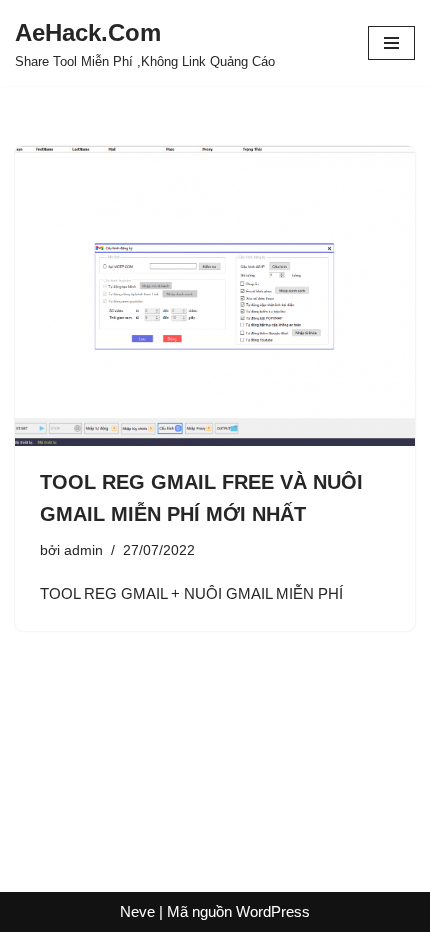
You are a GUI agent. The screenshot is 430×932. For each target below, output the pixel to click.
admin (83, 550)
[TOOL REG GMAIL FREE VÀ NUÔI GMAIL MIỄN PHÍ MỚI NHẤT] (215, 296)
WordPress (273, 911)
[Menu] (391, 43)
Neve (137, 911)
